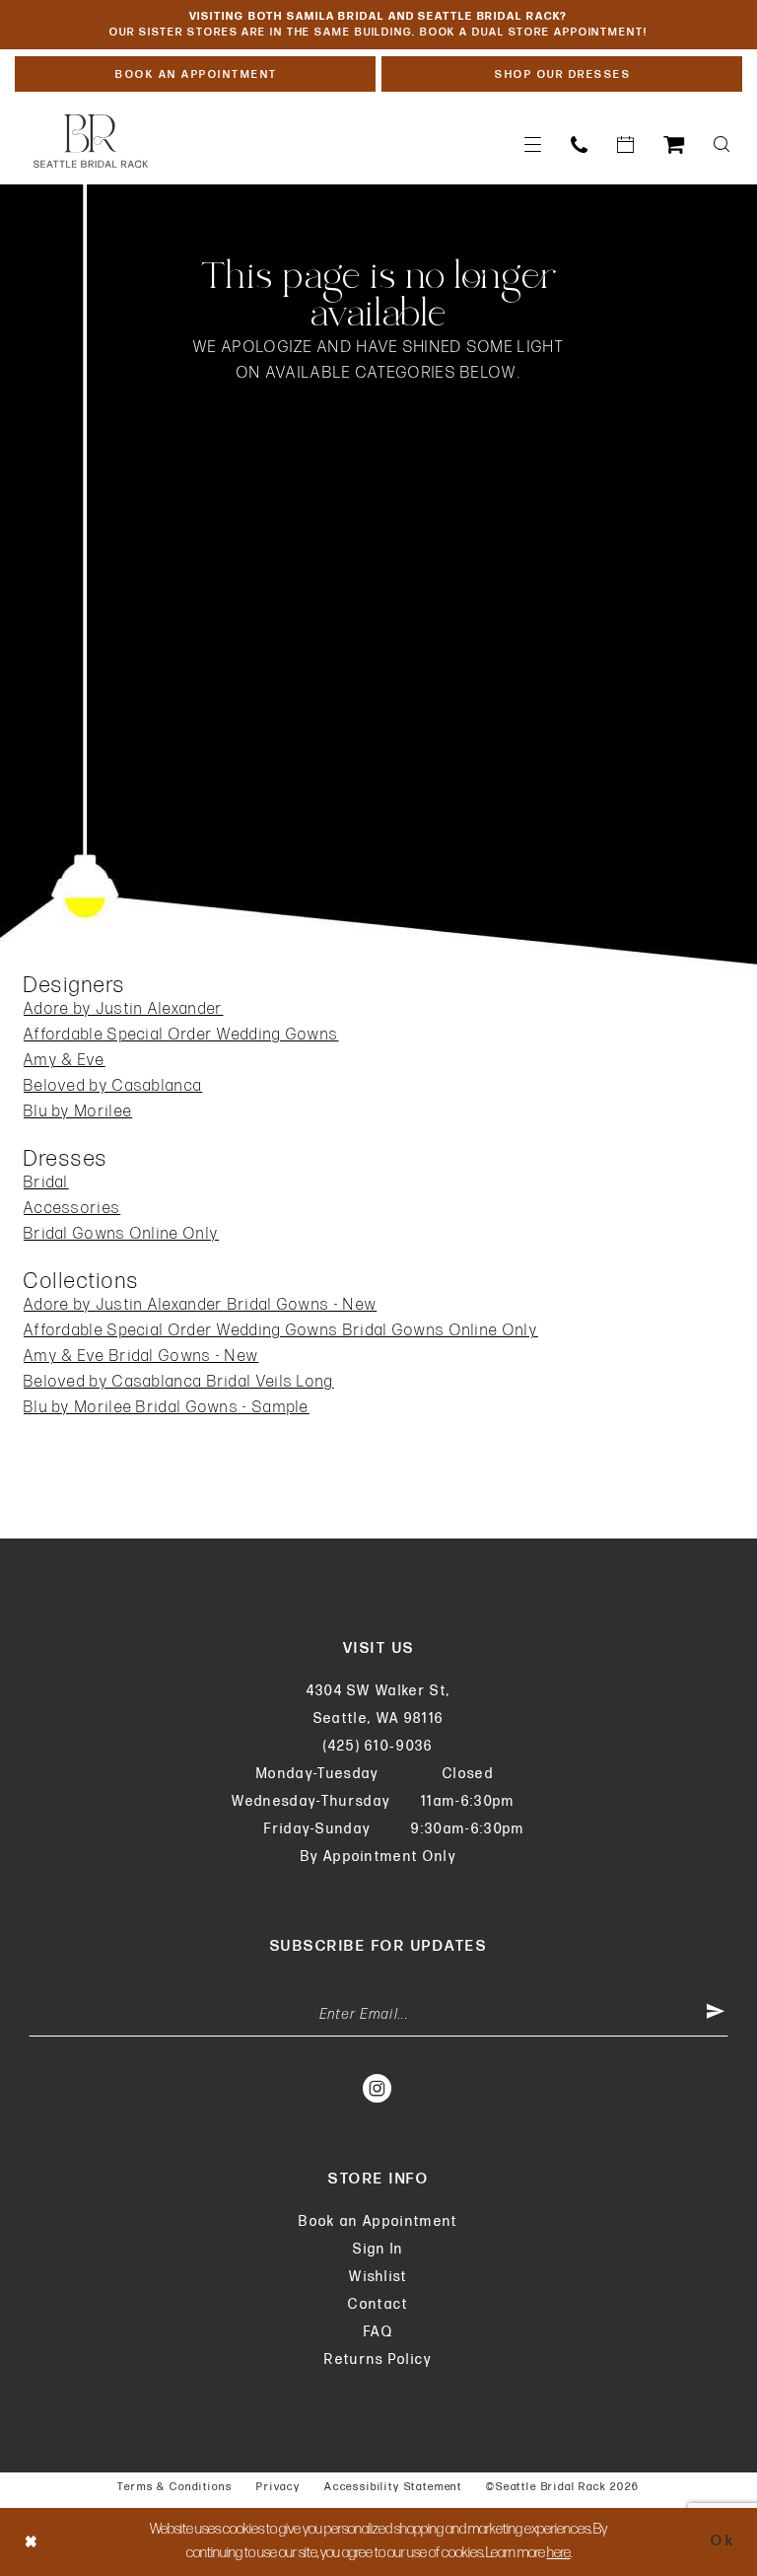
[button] (533, 144)
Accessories (72, 1209)
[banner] (91, 141)
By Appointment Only (378, 1857)
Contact (378, 2304)
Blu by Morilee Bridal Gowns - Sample (167, 1408)
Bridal (46, 1183)
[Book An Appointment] (625, 144)
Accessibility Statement (393, 2487)
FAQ (378, 2332)
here (559, 2553)
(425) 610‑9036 (378, 1746)
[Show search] (722, 144)
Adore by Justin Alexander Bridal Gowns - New (200, 1305)
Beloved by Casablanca (113, 1086)
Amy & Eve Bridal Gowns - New (141, 1357)
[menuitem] (533, 144)
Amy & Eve (65, 1061)
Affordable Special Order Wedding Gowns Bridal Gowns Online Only (281, 1331)
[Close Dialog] (32, 2542)
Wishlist (378, 2277)
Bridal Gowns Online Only (121, 1234)
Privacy (278, 2487)
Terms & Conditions (175, 2487)
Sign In (378, 2249)
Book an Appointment (378, 2221)
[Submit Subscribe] (716, 2015)
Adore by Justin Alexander (124, 1009)
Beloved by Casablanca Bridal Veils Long (179, 1382)
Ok (723, 2542)
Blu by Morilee (78, 1112)
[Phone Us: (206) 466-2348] (579, 144)
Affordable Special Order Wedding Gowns (181, 1035)
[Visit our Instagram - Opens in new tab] (378, 2088)
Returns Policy (378, 2360)
